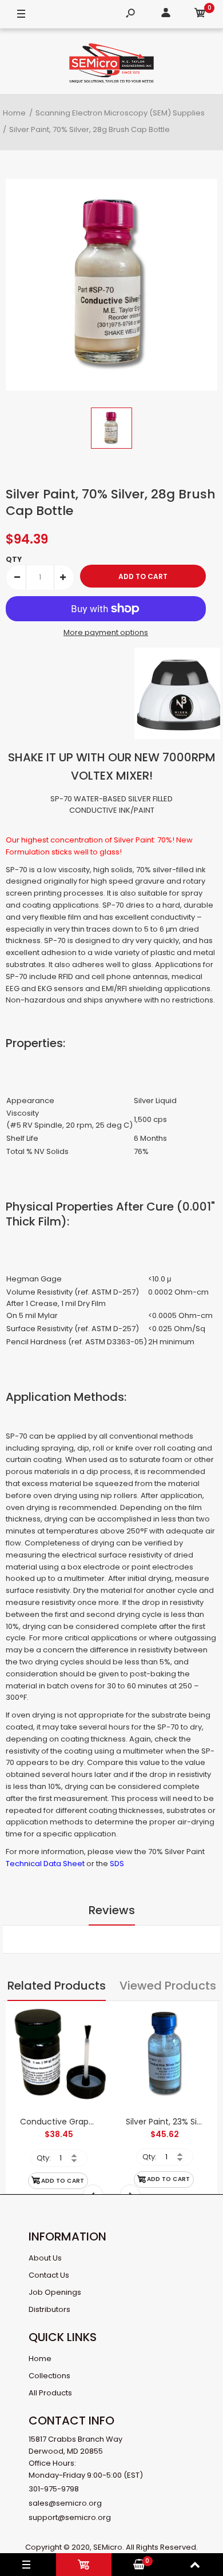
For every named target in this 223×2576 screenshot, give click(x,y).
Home (40, 2359)
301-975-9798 (54, 2489)
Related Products (57, 1986)
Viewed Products (168, 1986)
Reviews (112, 1910)
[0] (200, 15)
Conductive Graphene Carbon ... (84, 2122)
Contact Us (49, 2275)
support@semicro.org (70, 2517)
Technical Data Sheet (45, 1864)
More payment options (106, 632)
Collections (49, 2376)
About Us (45, 2258)
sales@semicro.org (65, 2503)
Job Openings (55, 2292)
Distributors (49, 2309)
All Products (50, 2393)
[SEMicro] (111, 65)
